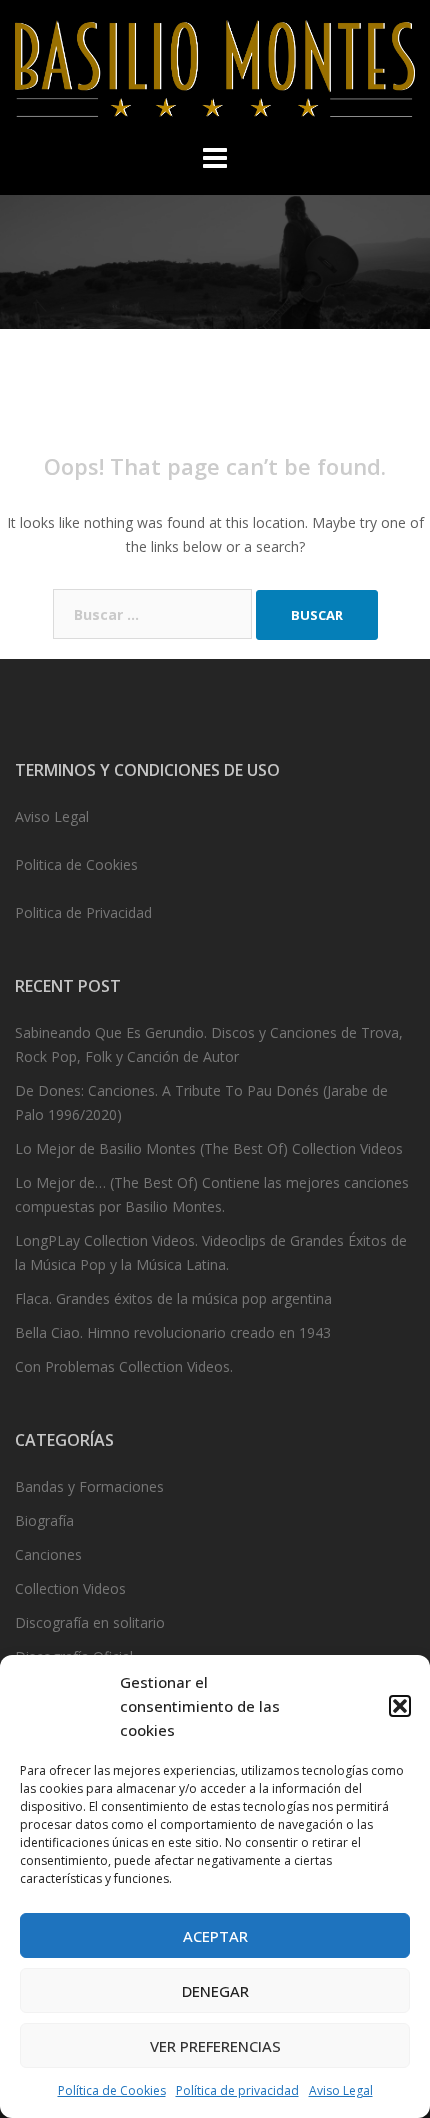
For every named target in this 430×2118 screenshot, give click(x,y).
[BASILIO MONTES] (215, 74)
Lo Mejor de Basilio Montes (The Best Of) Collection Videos (209, 1148)
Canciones (48, 1554)
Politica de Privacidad (83, 912)
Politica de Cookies (76, 864)
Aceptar (215, 1936)
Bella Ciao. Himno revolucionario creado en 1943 (173, 1332)
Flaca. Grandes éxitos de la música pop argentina (173, 1298)
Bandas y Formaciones (89, 1486)
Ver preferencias (215, 2046)
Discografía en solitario (90, 1622)
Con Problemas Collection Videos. (124, 1366)
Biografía (44, 1520)
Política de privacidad (237, 2090)
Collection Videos (70, 1588)
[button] (400, 1706)
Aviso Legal (341, 2090)
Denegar (215, 1991)
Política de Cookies (112, 2090)
